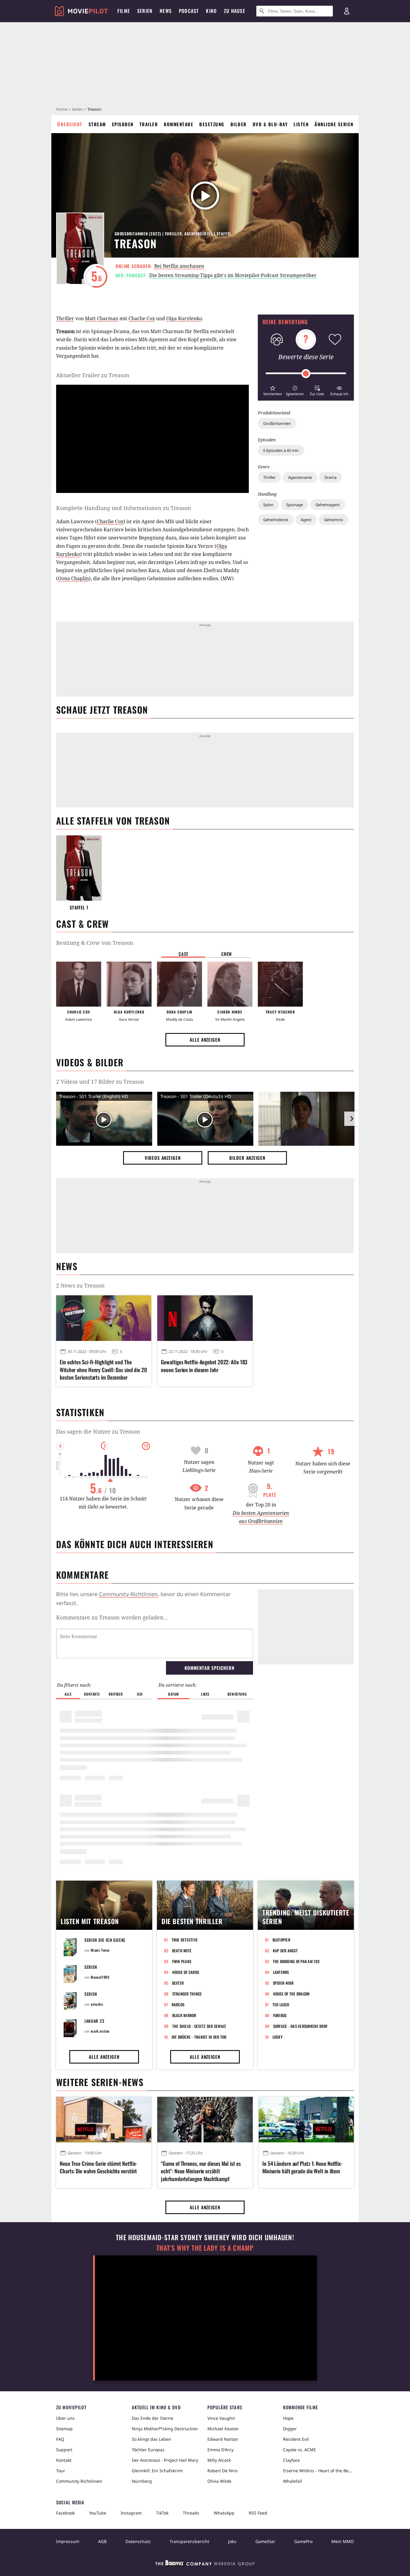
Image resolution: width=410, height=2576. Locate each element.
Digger (290, 2429)
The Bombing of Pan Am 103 (296, 1961)
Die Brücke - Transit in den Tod (199, 2037)
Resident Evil (296, 2439)
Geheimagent (328, 505)
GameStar (265, 2541)
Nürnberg (142, 2481)
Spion (268, 505)
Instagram (131, 2513)
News (67, 1266)
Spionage (294, 505)
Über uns (65, 2418)
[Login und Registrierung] (347, 11)
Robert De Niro (222, 2471)
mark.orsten (100, 2031)
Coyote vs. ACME (300, 2450)
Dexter (178, 1983)
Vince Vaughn (221, 2418)
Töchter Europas (148, 2450)
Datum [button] (173, 1694)
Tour (61, 2471)
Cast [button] (183, 954)
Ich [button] (140, 1694)
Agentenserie (300, 477)
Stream (97, 124)
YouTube (98, 2513)
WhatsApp (224, 2513)
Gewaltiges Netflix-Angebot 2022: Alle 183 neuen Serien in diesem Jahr (204, 1366)
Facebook (65, 2513)
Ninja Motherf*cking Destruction (165, 2429)
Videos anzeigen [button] (163, 1158)
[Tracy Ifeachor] (280, 984)
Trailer (149, 124)
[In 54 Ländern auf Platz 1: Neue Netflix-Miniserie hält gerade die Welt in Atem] (306, 2120)
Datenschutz (138, 2541)
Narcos (178, 2004)
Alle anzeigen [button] (205, 1040)
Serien (77, 109)
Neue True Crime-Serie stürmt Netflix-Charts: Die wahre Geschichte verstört (98, 2167)
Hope (288, 2418)
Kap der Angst (285, 1951)
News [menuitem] (166, 11)
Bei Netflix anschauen (179, 266)
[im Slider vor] (351, 1119)
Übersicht (70, 124)
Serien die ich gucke (105, 1940)
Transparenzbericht (189, 2541)
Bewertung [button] (237, 1694)
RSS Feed (258, 2513)
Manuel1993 (100, 1977)
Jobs (232, 2541)
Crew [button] (227, 954)
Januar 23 (94, 2021)
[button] (273, 390)
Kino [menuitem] (211, 11)
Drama (330, 477)
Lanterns (281, 1972)
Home (62, 109)
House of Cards (186, 1972)
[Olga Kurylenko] (129, 984)
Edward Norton (223, 2439)
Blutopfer (281, 1940)
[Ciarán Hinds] (230, 984)
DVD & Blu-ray (270, 124)
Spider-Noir (283, 1983)
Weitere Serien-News (100, 2082)
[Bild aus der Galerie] (306, 1120)
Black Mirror (184, 2015)
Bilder (239, 124)
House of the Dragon (291, 1994)
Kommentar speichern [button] (209, 1668)
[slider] (306, 374)
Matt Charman (102, 318)
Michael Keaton (223, 2429)
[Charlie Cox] (79, 984)
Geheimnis (334, 520)
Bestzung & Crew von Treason (95, 943)
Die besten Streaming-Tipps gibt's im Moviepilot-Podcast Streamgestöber (233, 275)
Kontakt (64, 2460)
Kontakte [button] (92, 1694)
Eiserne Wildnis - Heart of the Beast (318, 2471)
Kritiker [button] (116, 1694)
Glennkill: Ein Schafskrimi (157, 2471)
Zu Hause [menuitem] (235, 11)
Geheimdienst (276, 520)
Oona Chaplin (73, 578)
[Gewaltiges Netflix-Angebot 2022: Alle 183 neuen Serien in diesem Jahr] (205, 1318)
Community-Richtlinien (128, 1594)
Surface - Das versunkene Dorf (300, 2026)
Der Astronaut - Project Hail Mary (165, 2460)
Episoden (123, 124)
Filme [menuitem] (124, 11)
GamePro (303, 2541)
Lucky (277, 2037)
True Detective (185, 1940)
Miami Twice (100, 1950)
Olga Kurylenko (184, 318)
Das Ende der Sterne (152, 2418)
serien (91, 1967)
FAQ (60, 2439)
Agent (306, 520)
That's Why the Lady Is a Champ (205, 2248)
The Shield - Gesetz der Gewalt (199, 2026)
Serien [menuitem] (145, 11)
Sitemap (64, 2429)
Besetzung (212, 124)
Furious (280, 2015)
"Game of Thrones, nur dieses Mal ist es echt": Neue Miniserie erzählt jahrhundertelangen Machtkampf (201, 2171)
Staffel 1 (79, 907)
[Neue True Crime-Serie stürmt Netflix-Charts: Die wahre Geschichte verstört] (104, 2120)
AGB (102, 2541)
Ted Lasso (281, 2004)
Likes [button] (205, 1694)
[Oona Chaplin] (179, 984)
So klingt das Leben (151, 2439)
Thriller (269, 477)
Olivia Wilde (219, 2481)
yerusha (97, 2004)
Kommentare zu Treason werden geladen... (112, 1617)
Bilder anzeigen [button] (247, 1158)
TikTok (162, 2513)
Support (64, 2450)
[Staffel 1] (79, 868)
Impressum (68, 2541)
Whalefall (292, 2481)
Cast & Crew (82, 924)
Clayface (291, 2460)
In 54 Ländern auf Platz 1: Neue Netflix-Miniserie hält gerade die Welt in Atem (302, 2167)
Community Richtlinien (79, 2481)
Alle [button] (68, 1694)
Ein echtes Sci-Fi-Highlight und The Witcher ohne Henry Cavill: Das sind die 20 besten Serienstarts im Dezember (103, 1370)
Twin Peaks (182, 1961)
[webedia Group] (205, 2564)
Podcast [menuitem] (189, 11)
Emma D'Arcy (220, 2450)
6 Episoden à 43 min (281, 450)
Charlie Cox (142, 318)
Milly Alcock (219, 2460)
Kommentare (179, 124)
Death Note (182, 1951)
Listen (301, 124)
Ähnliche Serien (334, 124)
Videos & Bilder (90, 1062)
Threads (191, 2513)
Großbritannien (277, 423)
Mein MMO (343, 2541)
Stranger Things (187, 1994)
